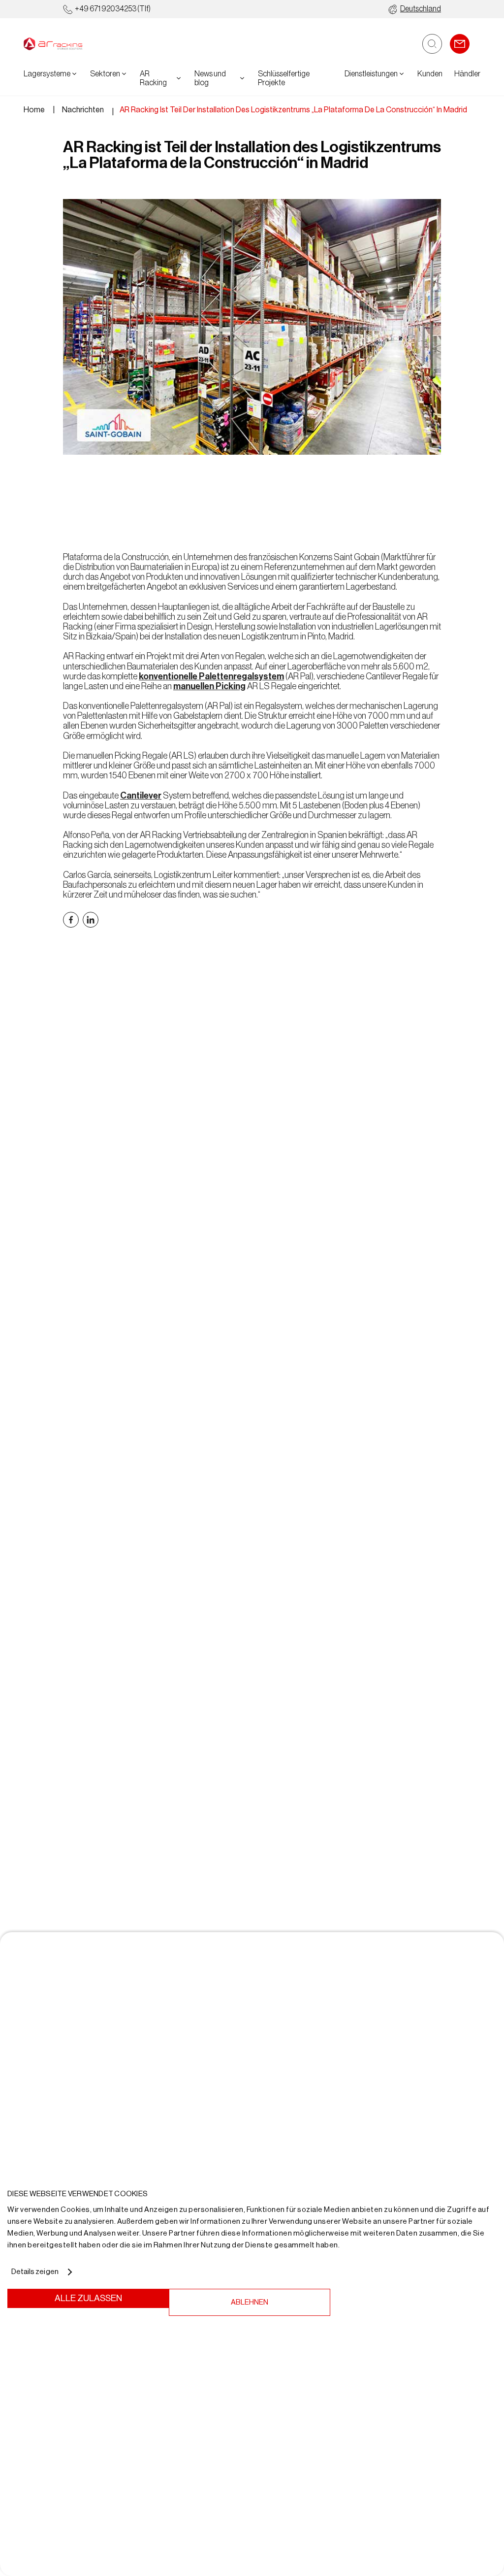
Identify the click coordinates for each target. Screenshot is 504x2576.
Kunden (430, 74)
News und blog (210, 78)
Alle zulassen (88, 2298)
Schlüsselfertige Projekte (284, 78)
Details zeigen (35, 2272)
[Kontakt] (460, 44)
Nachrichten (83, 110)
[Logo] (53, 44)
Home (34, 110)
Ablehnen (250, 2302)
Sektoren (105, 74)
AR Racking (153, 78)
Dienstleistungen (371, 74)
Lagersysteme (47, 74)
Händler (467, 74)
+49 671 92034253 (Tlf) (113, 9)
